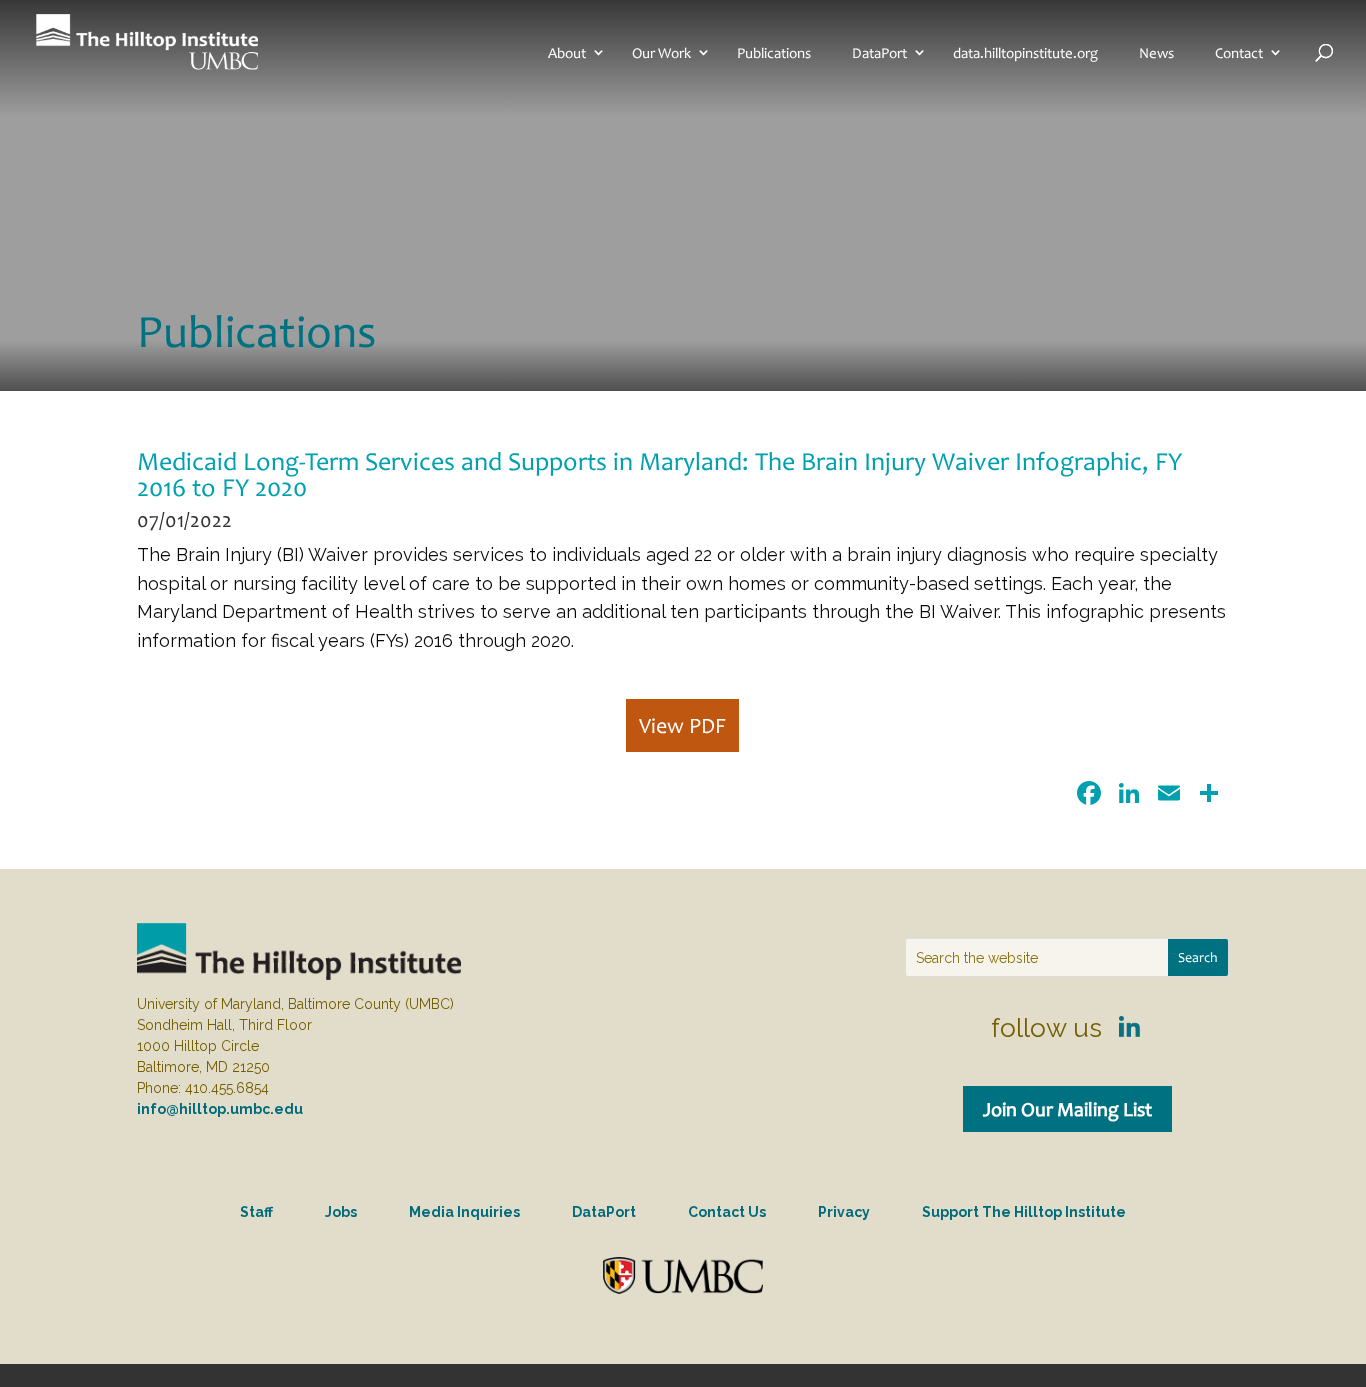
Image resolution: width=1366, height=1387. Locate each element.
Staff (256, 1212)
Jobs (341, 1212)
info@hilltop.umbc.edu (220, 1109)
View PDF (682, 725)
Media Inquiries (464, 1212)
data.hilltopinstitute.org (1025, 53)
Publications (774, 53)
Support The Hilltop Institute (1024, 1212)
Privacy (844, 1212)
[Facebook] (1089, 795)
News (1156, 53)
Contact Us (727, 1212)
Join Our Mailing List (1067, 1109)
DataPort (879, 53)
